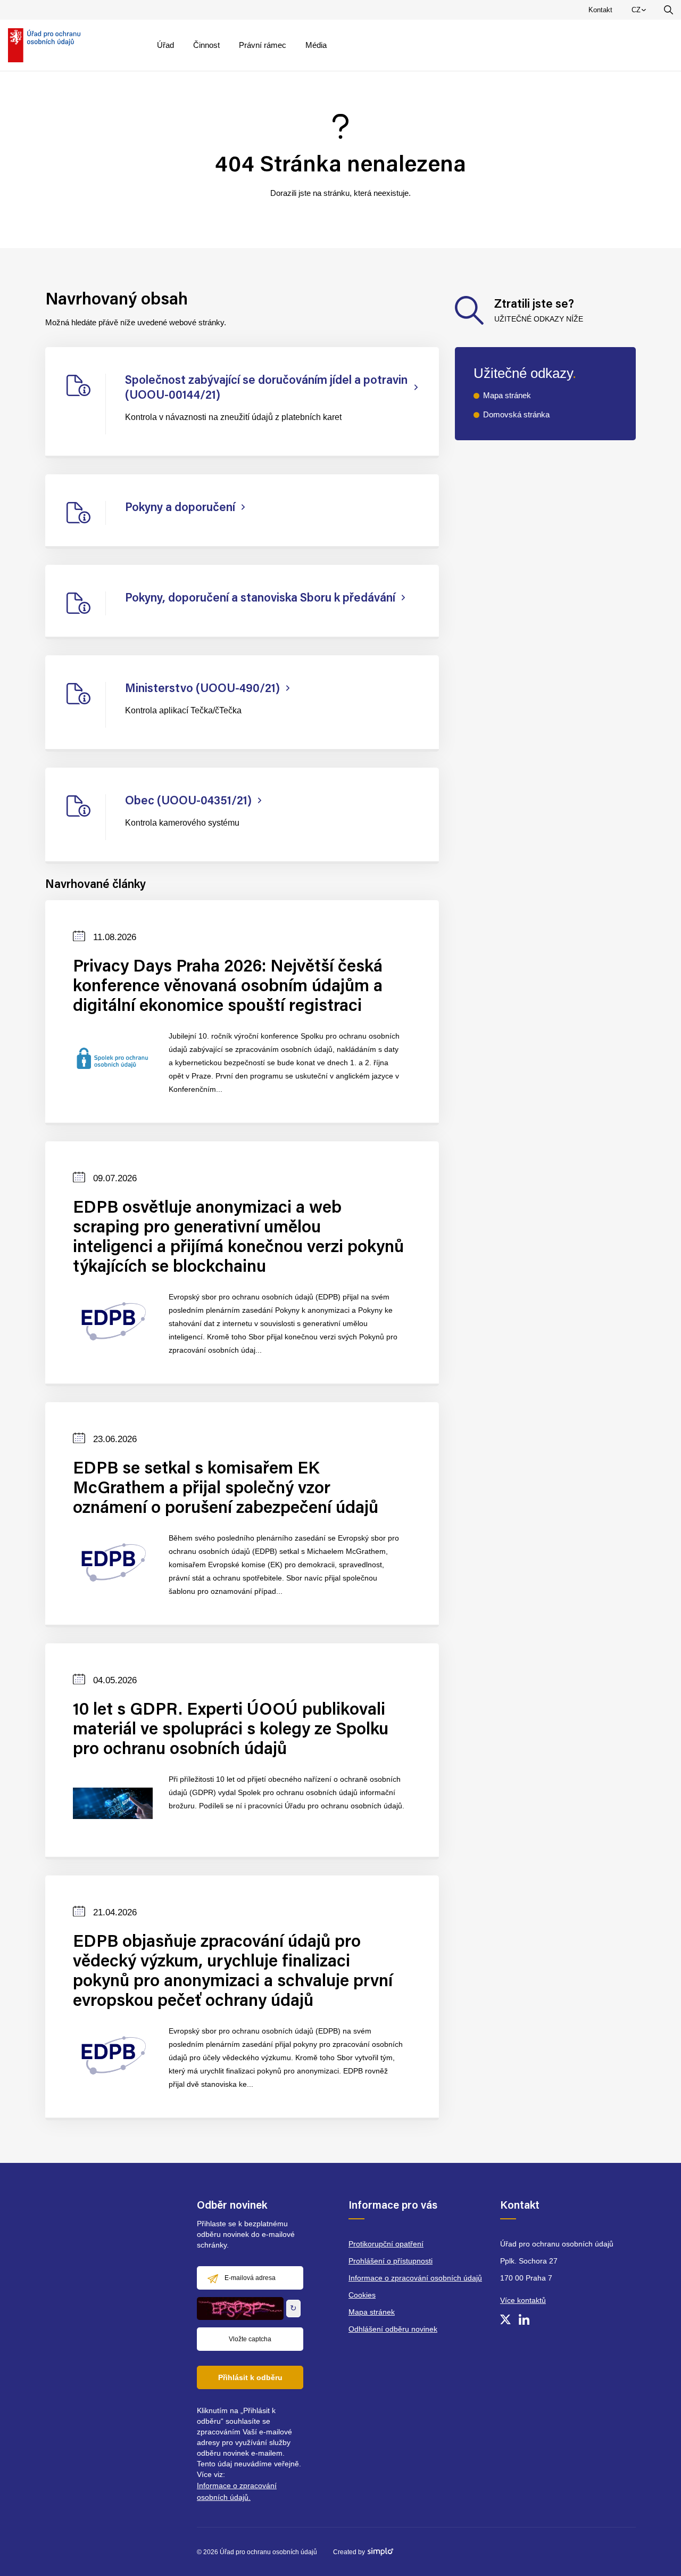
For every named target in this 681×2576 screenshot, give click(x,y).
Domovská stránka (516, 414)
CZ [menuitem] (641, 12)
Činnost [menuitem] (206, 45)
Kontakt (600, 10)
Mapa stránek (507, 395)
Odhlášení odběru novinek (393, 2329)
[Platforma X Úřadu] (505, 2319)
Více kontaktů (523, 2300)
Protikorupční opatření (386, 2244)
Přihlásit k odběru (250, 2377)
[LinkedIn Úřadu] (524, 2319)
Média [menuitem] (316, 45)
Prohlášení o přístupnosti (391, 2261)
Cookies (362, 2295)
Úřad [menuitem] (165, 45)
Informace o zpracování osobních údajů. (237, 2491)
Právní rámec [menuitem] (263, 45)
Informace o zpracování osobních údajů (415, 2278)
